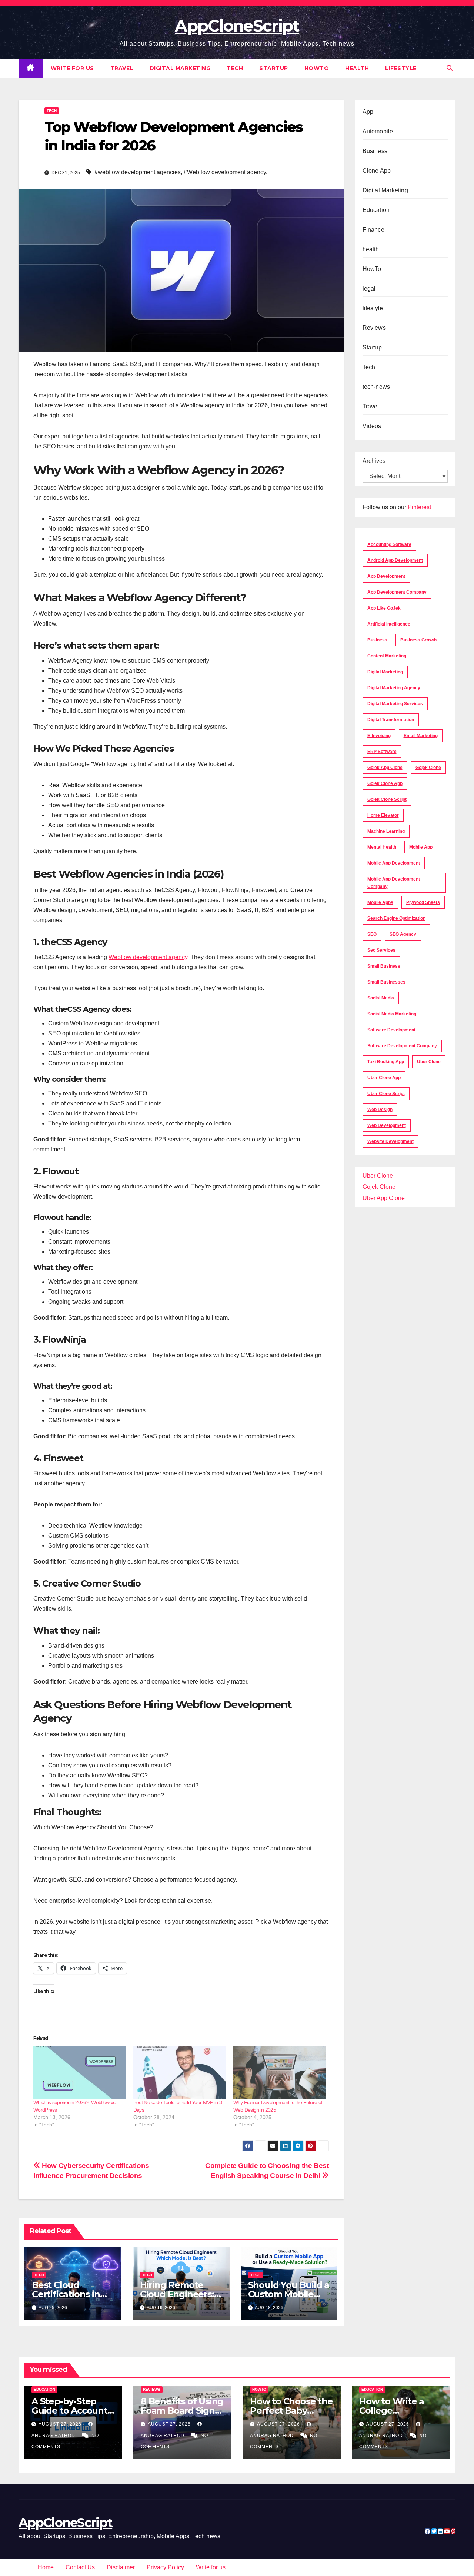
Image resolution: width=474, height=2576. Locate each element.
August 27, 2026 (61, 2424)
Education (376, 210)
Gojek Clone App (385, 783)
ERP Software (382, 752)
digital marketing (385, 672)
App (368, 112)
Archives (374, 461)
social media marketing (392, 1014)
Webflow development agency (148, 957)
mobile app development (394, 863)
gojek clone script (387, 799)
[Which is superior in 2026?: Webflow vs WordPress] (80, 2073)
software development (391, 1030)
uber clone (429, 1062)
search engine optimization (396, 918)
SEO (372, 934)
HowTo (317, 68)
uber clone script (386, 1094)
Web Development (387, 1125)
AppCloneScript (237, 26)
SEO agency (403, 934)
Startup (274, 68)
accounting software (389, 544)
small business (384, 966)
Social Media (381, 998)
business (377, 640)
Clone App (377, 171)
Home (46, 2567)
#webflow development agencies (138, 172)
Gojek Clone (428, 768)
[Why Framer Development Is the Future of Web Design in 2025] (280, 2073)
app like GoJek (384, 608)
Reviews (374, 328)
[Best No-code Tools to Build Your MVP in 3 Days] (180, 2073)
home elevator (383, 815)
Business (375, 151)
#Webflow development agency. (226, 172)
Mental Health (382, 847)
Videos (372, 426)
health (357, 68)
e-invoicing (379, 736)
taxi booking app (386, 1062)
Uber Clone (378, 1176)
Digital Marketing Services (395, 704)
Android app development (395, 560)
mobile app (421, 847)
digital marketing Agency (394, 688)
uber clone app (384, 1078)
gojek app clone (385, 768)
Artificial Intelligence (389, 624)
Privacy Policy (165, 2567)
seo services (381, 950)
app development (386, 576)
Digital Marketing (180, 68)
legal (369, 289)
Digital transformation (391, 720)
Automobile (378, 131)
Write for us (72, 68)
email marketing (421, 736)
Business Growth (418, 640)
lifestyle (401, 68)
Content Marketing (387, 656)
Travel (122, 68)
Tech (235, 68)
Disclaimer (121, 2567)
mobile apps (380, 902)
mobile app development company (394, 883)
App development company (397, 592)
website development (390, 1141)
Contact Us (80, 2567)
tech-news (376, 387)
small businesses (386, 982)
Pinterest (419, 507)
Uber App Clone (384, 1198)
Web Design (380, 1110)
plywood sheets (423, 902)
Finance (373, 230)
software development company (402, 1046)
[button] (450, 68)
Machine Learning (386, 831)
